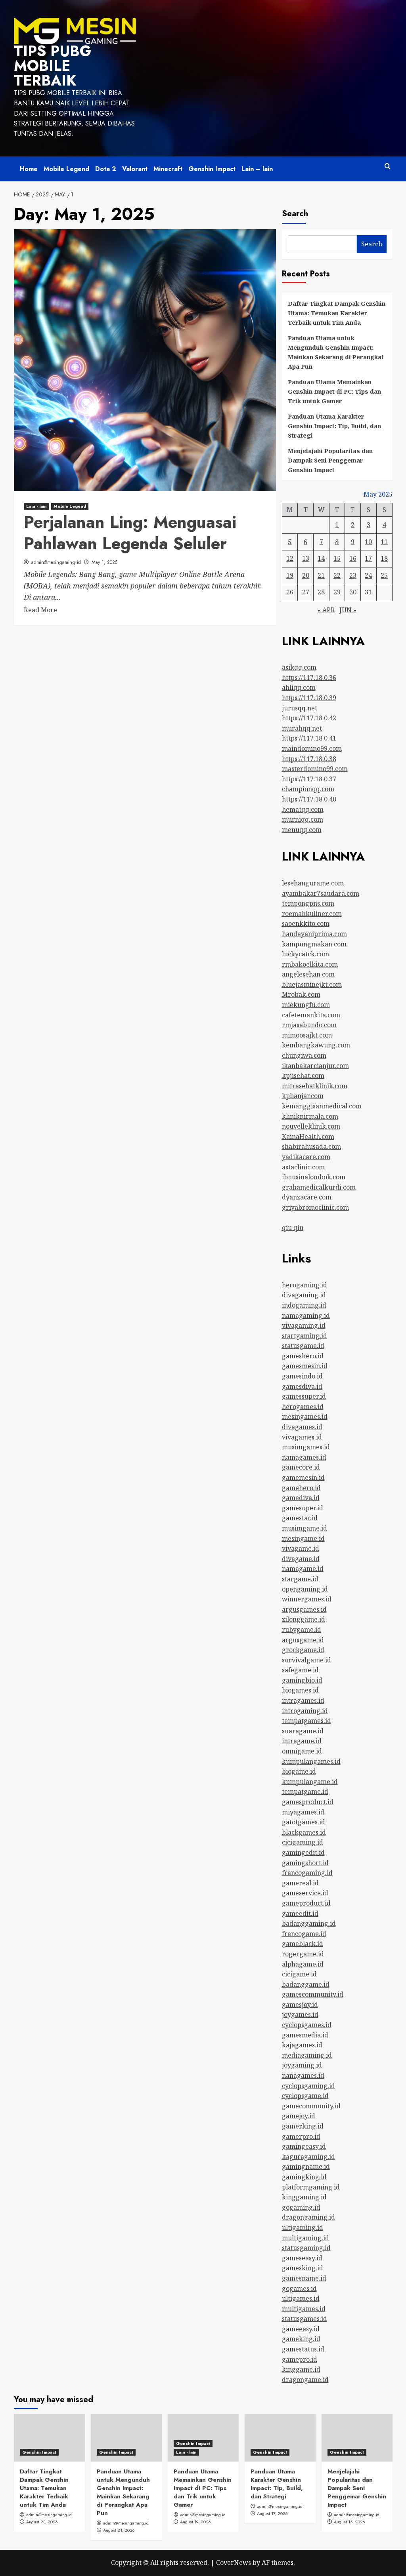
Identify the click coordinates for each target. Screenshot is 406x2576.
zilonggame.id (304, 1619)
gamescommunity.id (313, 1994)
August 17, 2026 (272, 2513)
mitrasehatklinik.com (315, 1086)
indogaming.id (304, 1305)
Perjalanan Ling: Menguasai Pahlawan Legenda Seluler (130, 533)
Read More (40, 610)
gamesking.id (303, 2268)
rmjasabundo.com (309, 1025)
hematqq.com (303, 809)
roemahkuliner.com (312, 914)
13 (306, 558)
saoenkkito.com (306, 923)
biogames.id (300, 1690)
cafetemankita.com (311, 1015)
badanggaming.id (309, 1923)
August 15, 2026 (350, 2522)
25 (384, 575)
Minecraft (168, 169)
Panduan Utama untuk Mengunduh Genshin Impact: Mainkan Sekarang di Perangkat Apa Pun (336, 352)
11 (384, 542)
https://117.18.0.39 (309, 698)
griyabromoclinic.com (315, 1207)
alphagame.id (303, 1964)
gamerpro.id (301, 2136)
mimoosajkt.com (307, 1035)
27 (306, 592)
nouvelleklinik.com (311, 1126)
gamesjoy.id (300, 2005)
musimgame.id (304, 1528)
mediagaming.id (307, 2055)
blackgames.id (304, 1832)
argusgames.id (304, 1609)
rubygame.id (302, 1630)
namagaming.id (306, 1316)
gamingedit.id (303, 1853)
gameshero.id (303, 1356)
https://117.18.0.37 (309, 779)
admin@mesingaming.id (56, 562)
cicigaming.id (303, 1842)
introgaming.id (305, 1711)
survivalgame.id (306, 1660)
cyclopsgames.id (307, 2025)
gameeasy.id (301, 2329)
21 (321, 575)
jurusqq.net (300, 708)
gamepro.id (300, 2359)
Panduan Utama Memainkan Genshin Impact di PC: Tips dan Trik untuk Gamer (334, 391)
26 (290, 592)
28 (321, 592)
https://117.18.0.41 (309, 738)
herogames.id (303, 1407)
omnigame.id (302, 1751)
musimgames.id (306, 1447)
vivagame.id (301, 1548)
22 (337, 575)
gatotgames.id (304, 1822)
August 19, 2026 (195, 2522)
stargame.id (300, 1579)
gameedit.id (300, 1913)
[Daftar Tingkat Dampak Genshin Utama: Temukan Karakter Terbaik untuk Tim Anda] (49, 2438)
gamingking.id (304, 2177)
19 (290, 575)
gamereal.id (300, 1883)
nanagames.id (303, 2075)
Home (29, 169)
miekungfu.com (306, 1005)
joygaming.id (302, 2065)
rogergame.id (303, 1954)
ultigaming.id (303, 2228)
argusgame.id (303, 1640)
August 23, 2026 (42, 2522)
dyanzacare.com (307, 1197)
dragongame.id (305, 2380)
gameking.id (301, 2339)
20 (306, 575)
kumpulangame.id (310, 1782)
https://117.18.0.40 (309, 799)
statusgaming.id (306, 2248)
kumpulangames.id (311, 1761)
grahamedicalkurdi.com (319, 1187)
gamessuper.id (304, 1396)
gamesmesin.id (305, 1366)
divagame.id (301, 1559)
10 (368, 542)
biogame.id (299, 1771)
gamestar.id (300, 1518)
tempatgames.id (306, 1721)
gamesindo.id (302, 1376)
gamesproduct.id (308, 1802)
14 (321, 558)
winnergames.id (307, 1599)
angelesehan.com (308, 974)
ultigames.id (301, 2298)
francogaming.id (307, 1873)
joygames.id (300, 2014)
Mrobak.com (301, 994)
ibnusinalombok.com (314, 1177)
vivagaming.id (304, 1325)
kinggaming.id (304, 2197)
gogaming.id (301, 2207)
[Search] (388, 167)
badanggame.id (306, 1984)
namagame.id (303, 1569)
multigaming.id (305, 2238)
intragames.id (303, 1700)
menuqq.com (302, 830)
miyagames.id (303, 1812)
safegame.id (300, 1670)
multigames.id (304, 2309)
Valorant (135, 169)
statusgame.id (303, 1346)
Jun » (348, 610)
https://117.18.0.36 (309, 678)
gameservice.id (305, 1893)
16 (353, 558)
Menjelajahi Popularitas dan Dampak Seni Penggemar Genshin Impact (330, 460)
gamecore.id (301, 1467)
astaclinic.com (303, 1167)
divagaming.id (304, 1295)
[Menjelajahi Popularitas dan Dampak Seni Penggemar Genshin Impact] (357, 2438)
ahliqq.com (299, 687)
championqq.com (308, 789)
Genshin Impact (212, 169)
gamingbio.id (302, 1680)
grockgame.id (303, 1650)
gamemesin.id (303, 1477)
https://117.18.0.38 (309, 759)
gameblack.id (303, 1944)
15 (337, 558)
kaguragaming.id (308, 2157)
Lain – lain (257, 169)
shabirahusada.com (311, 1146)
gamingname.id (306, 2167)
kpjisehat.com (303, 1076)
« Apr (326, 610)
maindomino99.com (312, 748)
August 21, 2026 (119, 2530)
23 (353, 575)
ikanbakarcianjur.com (315, 1066)
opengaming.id (305, 1589)
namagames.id (304, 1457)
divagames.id (302, 1427)
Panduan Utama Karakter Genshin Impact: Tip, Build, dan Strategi (334, 426)
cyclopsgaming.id (308, 2086)
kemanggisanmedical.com (322, 1106)
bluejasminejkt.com (312, 984)
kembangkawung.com (316, 1045)
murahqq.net (302, 728)
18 (384, 558)
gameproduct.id (306, 1903)
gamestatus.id (303, 2349)
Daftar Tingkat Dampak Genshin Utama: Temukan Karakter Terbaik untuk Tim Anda (337, 313)
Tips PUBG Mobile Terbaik (53, 66)
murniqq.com (303, 819)
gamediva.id (301, 1498)
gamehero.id (301, 1488)
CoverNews (234, 2563)
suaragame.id (303, 1731)
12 (290, 558)
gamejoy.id (299, 2116)
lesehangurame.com (313, 883)
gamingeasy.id (304, 2146)
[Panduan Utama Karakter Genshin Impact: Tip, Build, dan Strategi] (280, 2438)
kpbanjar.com (303, 1096)
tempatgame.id (305, 1792)
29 (337, 592)
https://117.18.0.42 (309, 718)
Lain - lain (36, 506)
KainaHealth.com (308, 1137)
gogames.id (299, 2289)
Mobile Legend (66, 169)
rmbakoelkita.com (310, 964)
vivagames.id (302, 1437)
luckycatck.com (305, 954)
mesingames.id (305, 1417)
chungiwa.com (304, 1055)
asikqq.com (299, 667)
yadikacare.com (306, 1157)
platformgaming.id (311, 2187)
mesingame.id (303, 1538)
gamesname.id (304, 2278)
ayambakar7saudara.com (321, 893)
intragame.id (302, 1741)
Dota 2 (106, 169)
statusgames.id (304, 2319)
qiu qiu (293, 1228)
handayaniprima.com (314, 934)
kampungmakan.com (314, 944)
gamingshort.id (305, 1863)
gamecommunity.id (311, 2106)
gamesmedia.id (305, 2035)
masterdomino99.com (315, 769)
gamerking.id (303, 2126)
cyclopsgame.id (305, 2096)
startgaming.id (304, 1336)
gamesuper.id (303, 1508)
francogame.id (304, 1934)
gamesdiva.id (302, 1386)
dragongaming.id (308, 2217)
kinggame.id (301, 2369)
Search (295, 214)
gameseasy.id (302, 2258)
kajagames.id (302, 2045)
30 (353, 592)
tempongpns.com (308, 903)
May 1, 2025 (104, 562)
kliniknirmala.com (310, 1116)
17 (368, 558)
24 (368, 575)
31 (368, 592)
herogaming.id (304, 1285)
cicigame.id (299, 1974)
